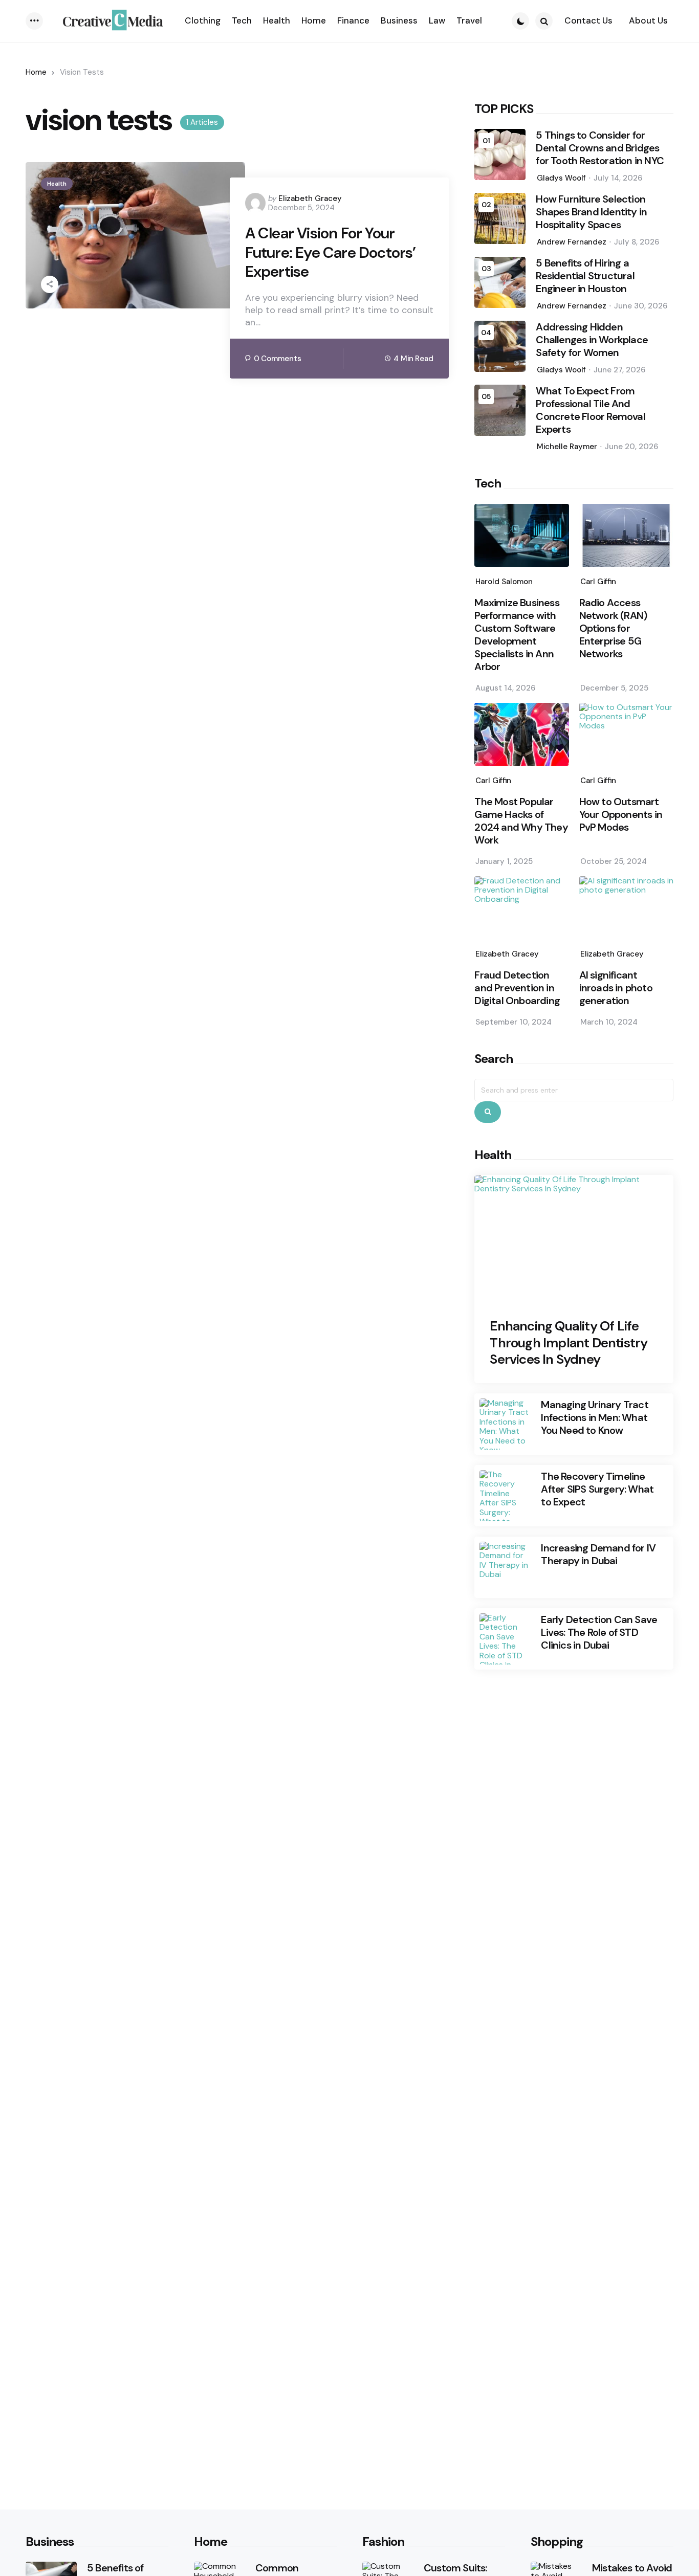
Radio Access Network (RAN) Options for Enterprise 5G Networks (613, 628)
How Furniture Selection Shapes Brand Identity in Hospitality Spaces (591, 212)
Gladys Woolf (561, 178)
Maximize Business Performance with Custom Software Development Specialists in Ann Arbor (517, 635)
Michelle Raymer (567, 447)
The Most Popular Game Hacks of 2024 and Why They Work (521, 821)
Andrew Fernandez (572, 242)
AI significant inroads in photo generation (616, 988)
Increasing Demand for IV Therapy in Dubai (598, 1555)
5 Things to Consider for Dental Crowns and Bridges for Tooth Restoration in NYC (600, 148)
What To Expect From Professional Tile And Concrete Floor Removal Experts (590, 410)
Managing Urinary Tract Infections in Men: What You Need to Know (594, 1418)
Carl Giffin (598, 582)
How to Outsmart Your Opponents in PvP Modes (621, 815)
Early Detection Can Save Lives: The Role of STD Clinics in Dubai (599, 1633)
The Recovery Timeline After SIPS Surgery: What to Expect (597, 1489)
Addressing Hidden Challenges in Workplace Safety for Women (592, 340)
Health (57, 184)
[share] (50, 284)
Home (36, 72)
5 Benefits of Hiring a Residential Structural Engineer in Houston (585, 276)
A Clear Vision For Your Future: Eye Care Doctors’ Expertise (331, 252)
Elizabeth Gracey (310, 198)
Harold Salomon (504, 582)
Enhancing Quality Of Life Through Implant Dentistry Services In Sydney (569, 1343)
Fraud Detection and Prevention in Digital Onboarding (517, 988)
